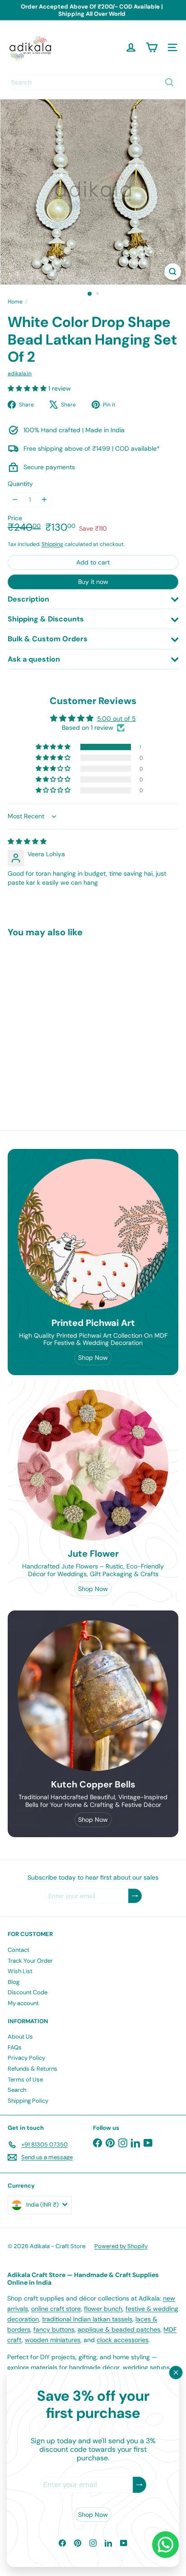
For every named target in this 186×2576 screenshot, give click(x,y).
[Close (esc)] (176, 2373)
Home (15, 302)
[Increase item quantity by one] (44, 500)
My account (23, 2003)
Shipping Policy (28, 2101)
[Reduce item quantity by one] (15, 500)
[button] (28, 388)
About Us (20, 2037)
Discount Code (28, 1992)
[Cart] (152, 47)
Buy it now (93, 582)
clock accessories (123, 2340)
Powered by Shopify (121, 2246)
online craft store (56, 2309)
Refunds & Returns (33, 2069)
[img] (27, 841)
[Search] (169, 82)
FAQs (15, 2047)
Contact (19, 1950)
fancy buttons (54, 2329)
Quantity (20, 484)
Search (17, 2090)
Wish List (20, 1971)
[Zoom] (173, 272)
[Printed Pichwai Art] (93, 1234)
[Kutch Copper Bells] (93, 1696)
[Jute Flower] (93, 1465)
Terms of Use (25, 2079)
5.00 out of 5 (116, 719)
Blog (14, 1982)
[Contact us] (165, 2545)
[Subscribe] (139, 2485)
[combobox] (93, 82)
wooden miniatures (53, 2340)
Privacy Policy (26, 2058)
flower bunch (103, 2309)
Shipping (52, 544)
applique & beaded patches (119, 2329)
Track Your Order (30, 1961)
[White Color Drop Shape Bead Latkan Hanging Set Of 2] (64, 1019)
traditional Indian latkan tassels (87, 2319)
